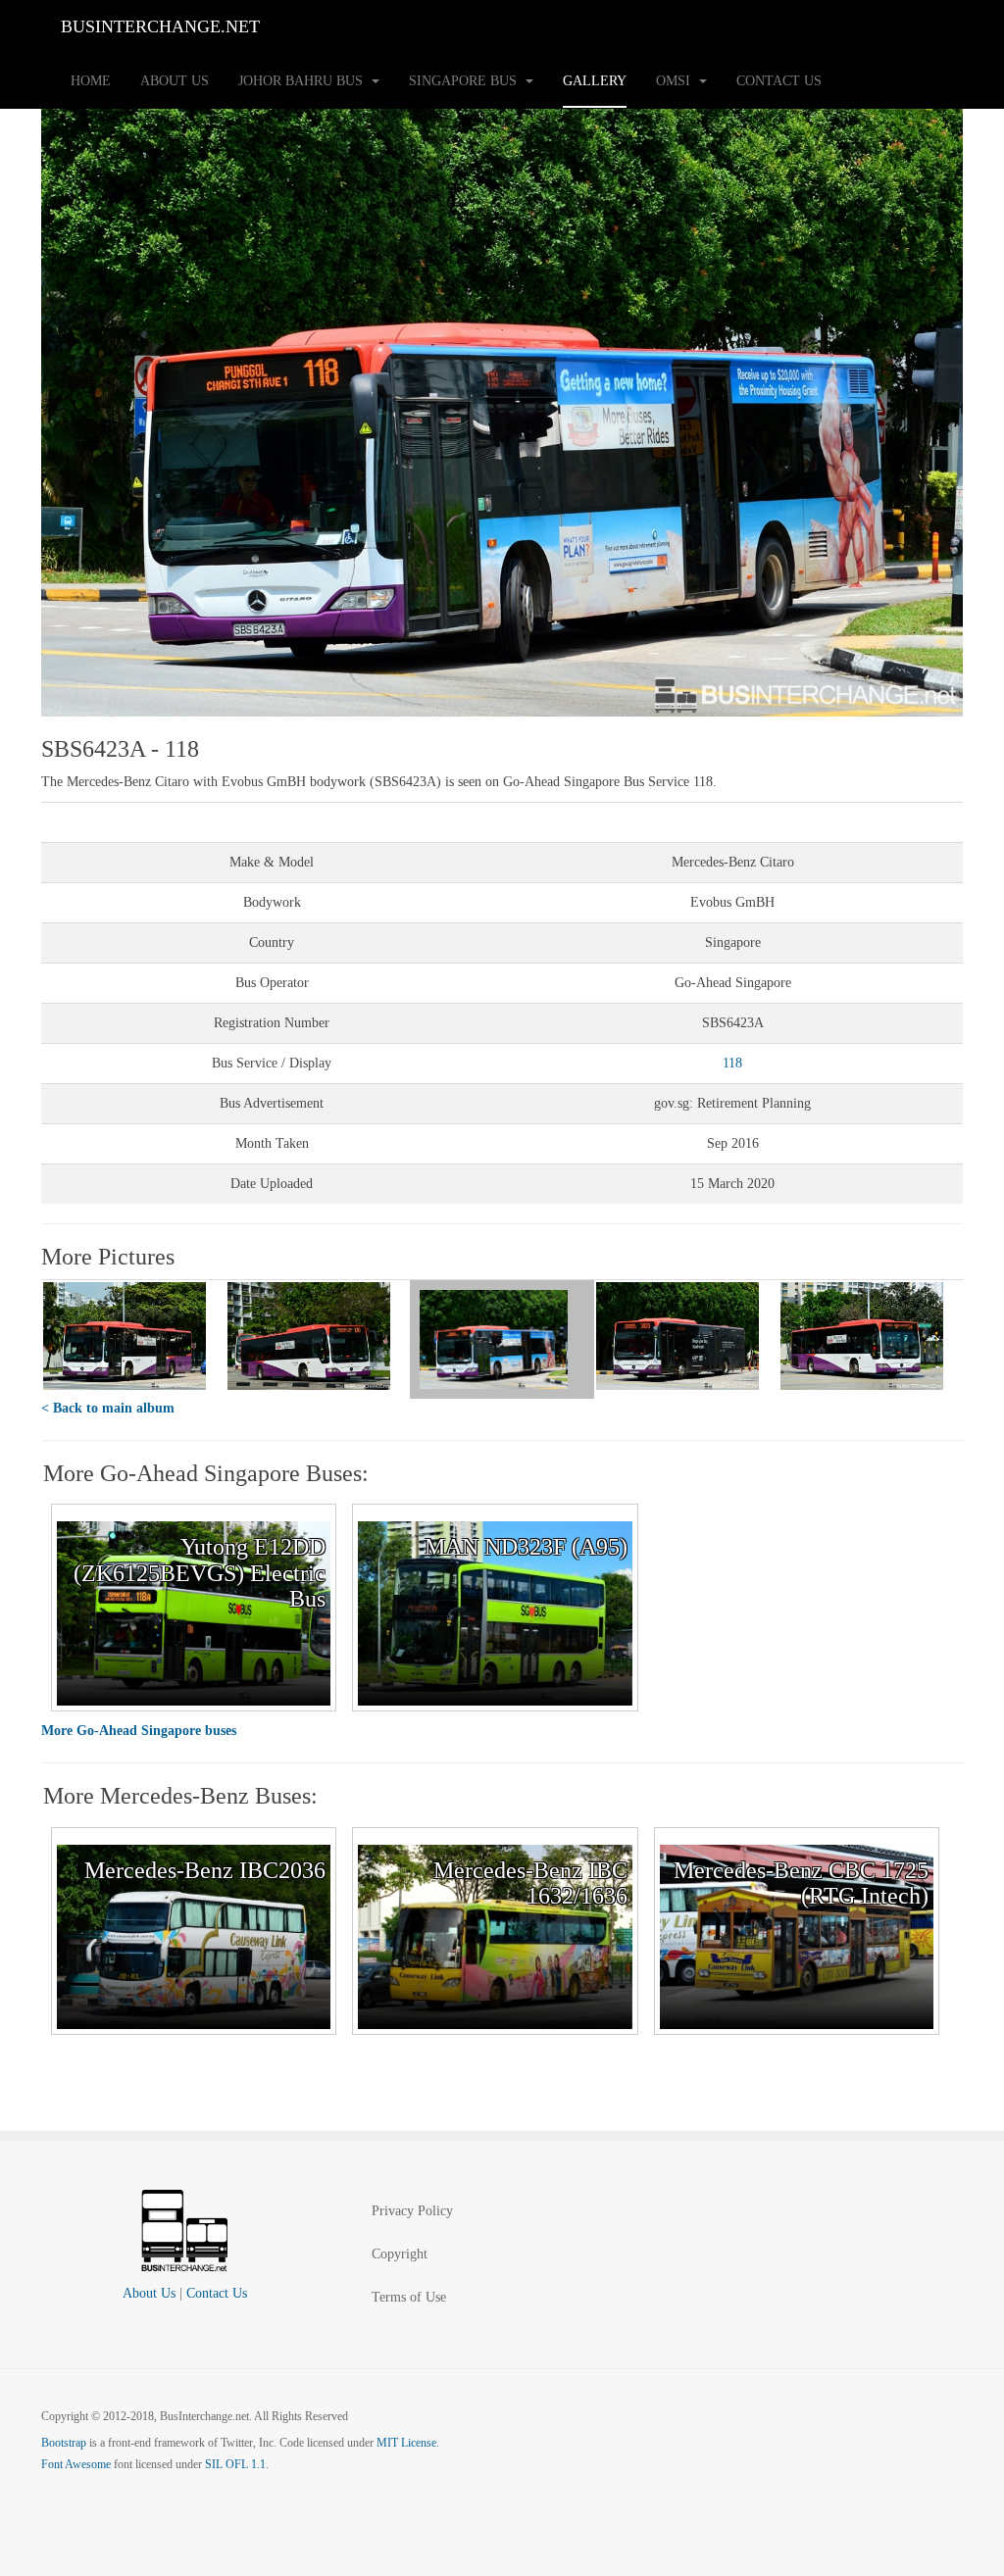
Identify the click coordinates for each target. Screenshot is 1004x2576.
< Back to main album (108, 1408)
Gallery (595, 81)
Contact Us (779, 81)
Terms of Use (409, 2297)
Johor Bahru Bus (302, 81)
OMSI (675, 81)
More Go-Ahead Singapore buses (139, 1731)
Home (91, 81)
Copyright (400, 2254)
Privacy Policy (412, 2211)
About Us (175, 81)
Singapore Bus (465, 81)
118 (732, 1063)
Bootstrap (64, 2443)
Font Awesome (76, 2464)
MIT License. (408, 2443)
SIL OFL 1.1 (235, 2464)
